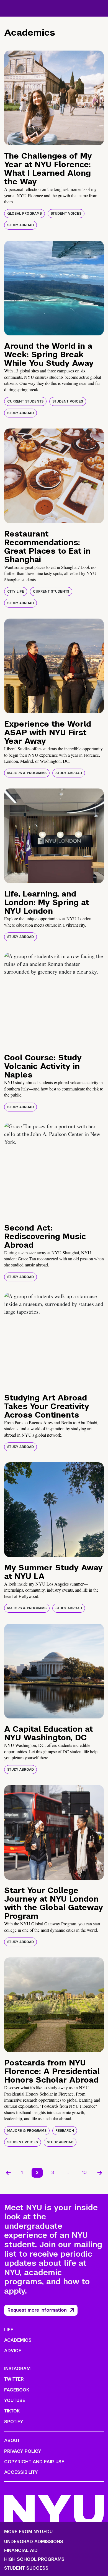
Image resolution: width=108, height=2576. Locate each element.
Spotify (14, 2422)
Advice (13, 2351)
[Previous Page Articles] (8, 2173)
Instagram (17, 2369)
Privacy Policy (23, 2451)
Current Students (25, 401)
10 (84, 2172)
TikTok (12, 2411)
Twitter (14, 2379)
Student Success (26, 2568)
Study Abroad (20, 225)
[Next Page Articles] (100, 2173)
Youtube (15, 2400)
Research (65, 2131)
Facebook (17, 2390)
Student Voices (66, 214)
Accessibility (21, 2472)
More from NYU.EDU (28, 2532)
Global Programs (25, 214)
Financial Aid (21, 2551)
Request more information (37, 2310)
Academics (18, 2340)
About (12, 2440)
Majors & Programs (27, 773)
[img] (54, 98)
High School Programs (34, 2559)
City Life (16, 592)
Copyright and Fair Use (34, 2462)
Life (9, 2330)
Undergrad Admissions (34, 2542)
